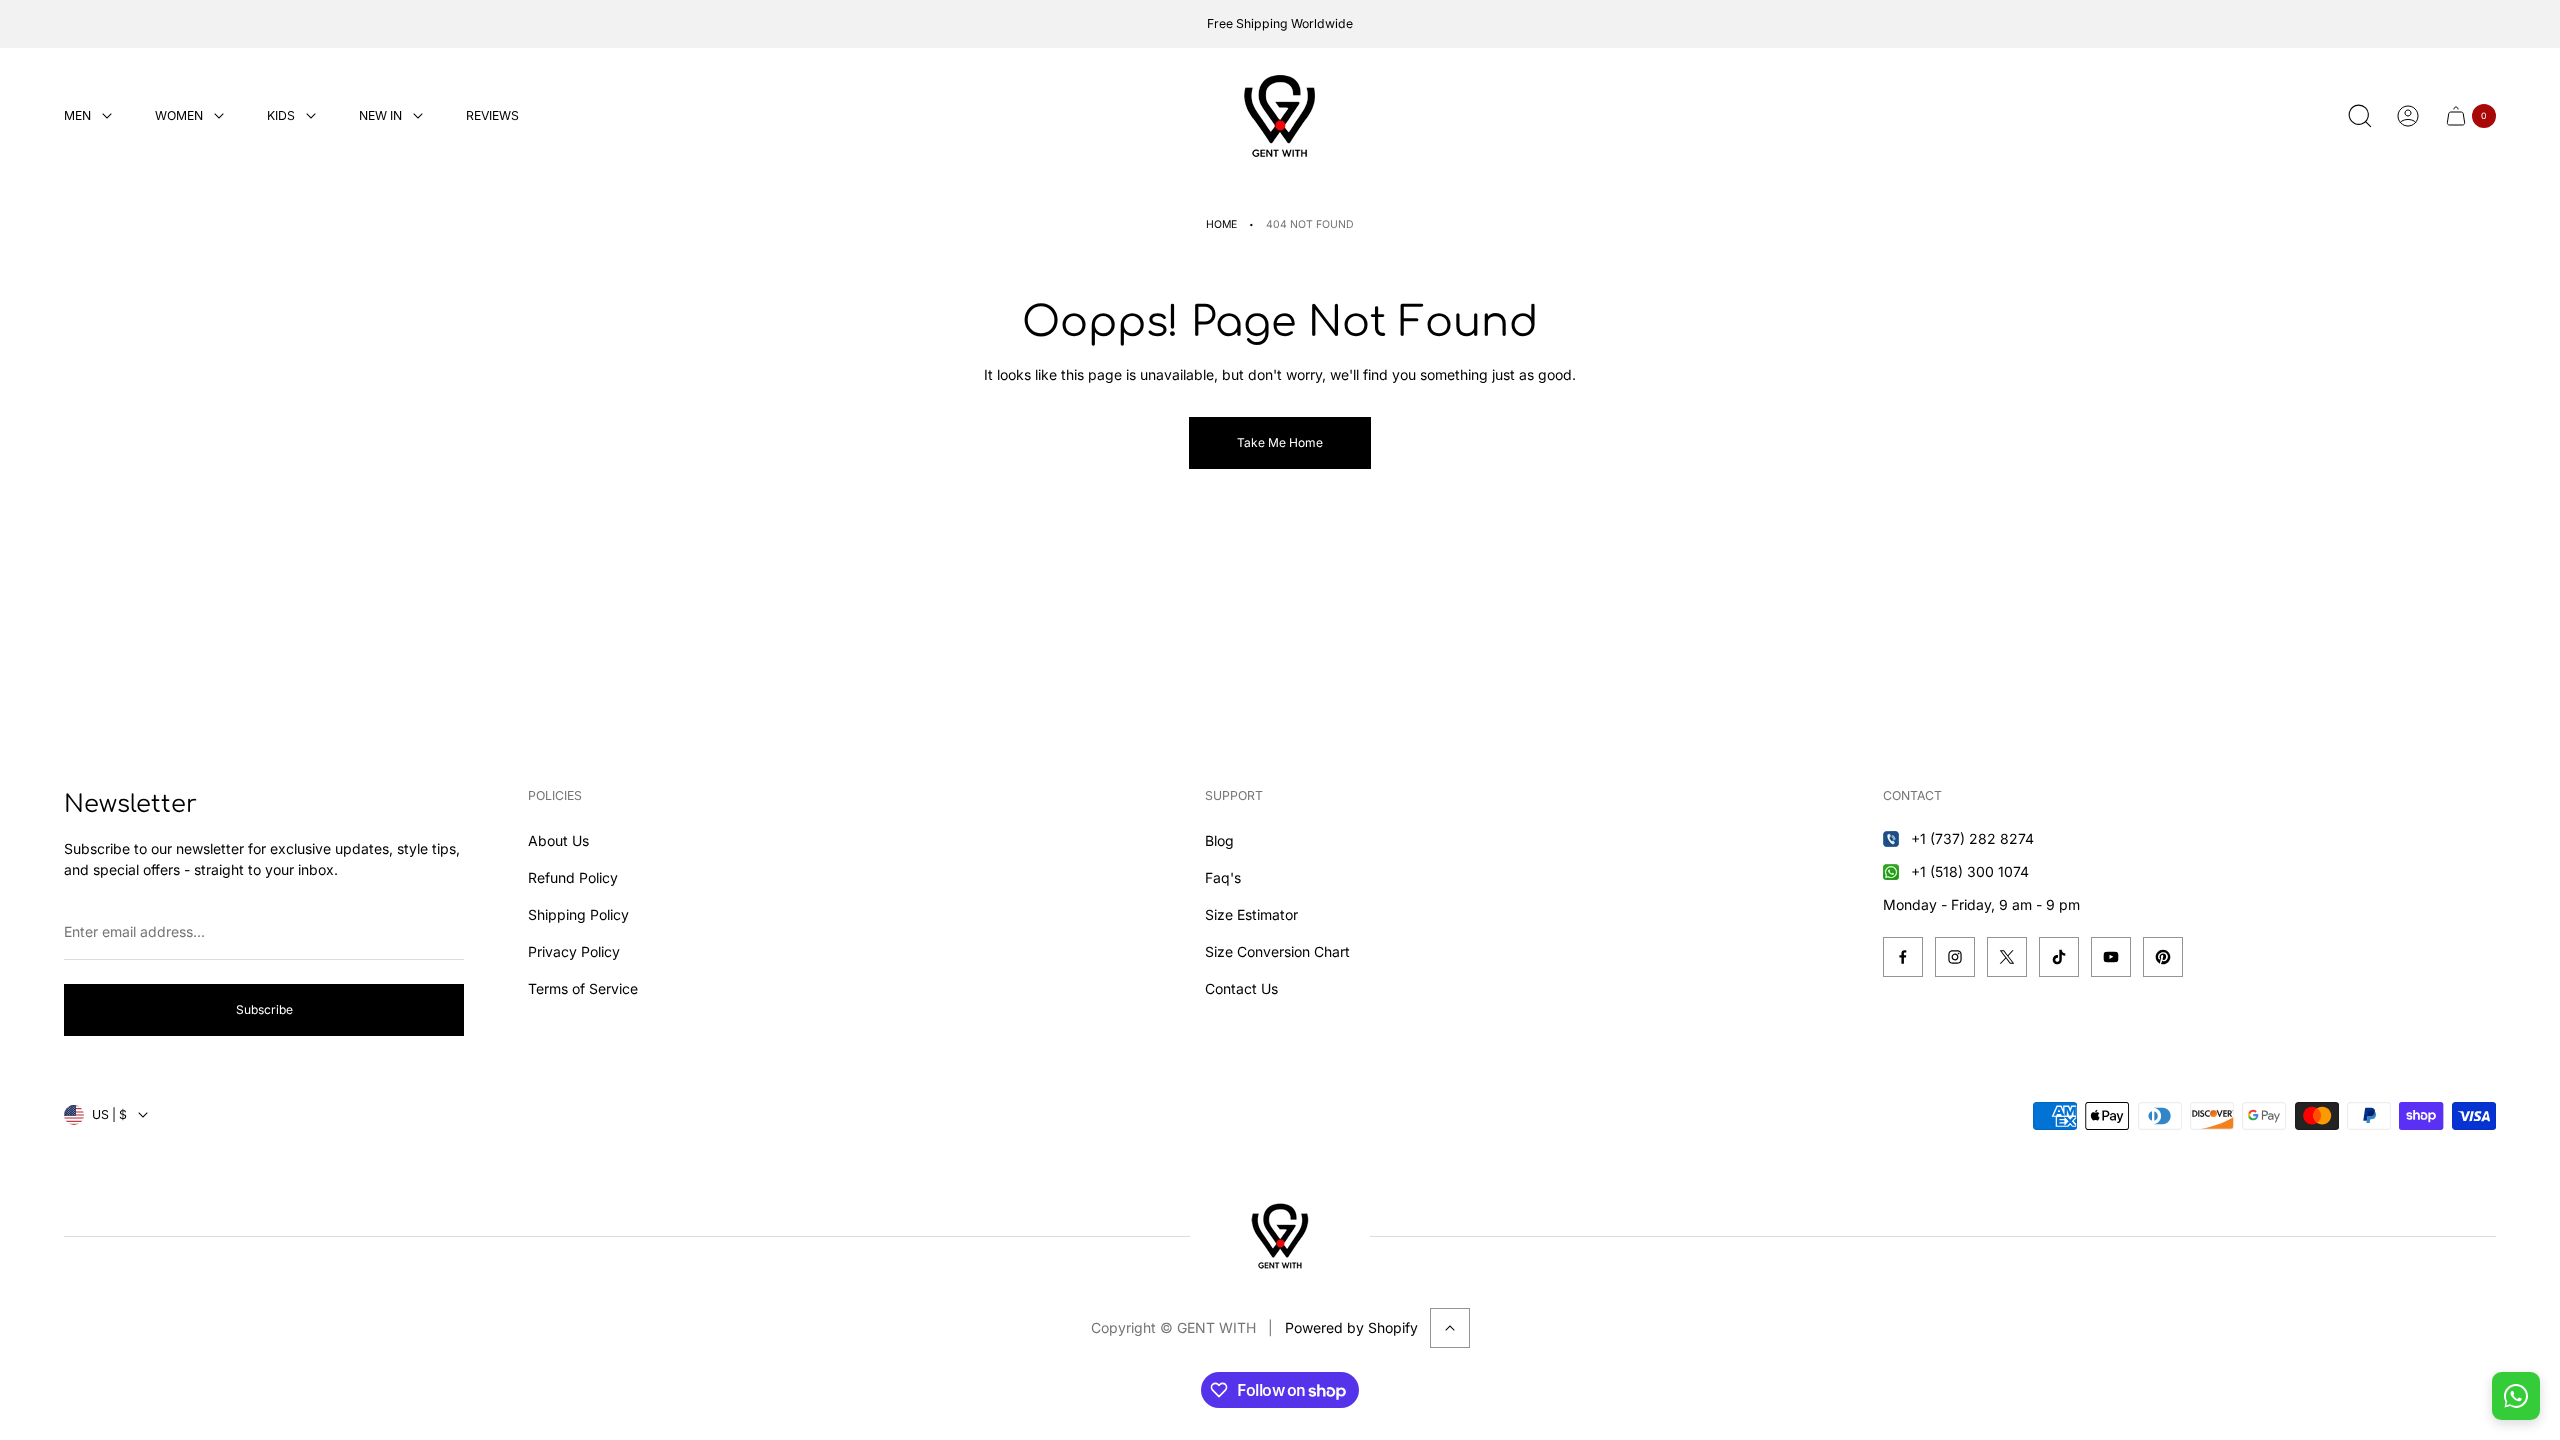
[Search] (2360, 116)
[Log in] (2408, 116)
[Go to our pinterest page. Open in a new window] (2163, 957)
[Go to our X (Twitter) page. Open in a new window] (2007, 957)
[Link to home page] (1280, 1236)
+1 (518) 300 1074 (1970, 871)
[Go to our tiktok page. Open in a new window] (2059, 957)
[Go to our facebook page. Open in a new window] (1903, 957)
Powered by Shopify (1351, 1327)
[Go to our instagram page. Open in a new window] (1955, 957)
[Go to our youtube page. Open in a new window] (2111, 957)
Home (1221, 224)
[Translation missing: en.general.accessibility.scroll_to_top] (1450, 1328)
